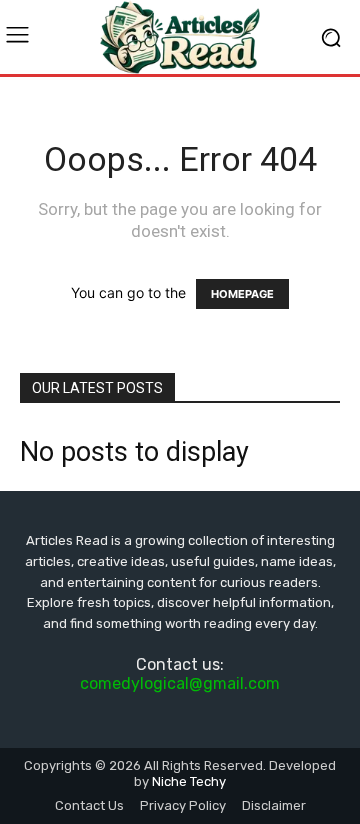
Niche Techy (189, 781)
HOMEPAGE (242, 294)
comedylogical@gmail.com (180, 683)
